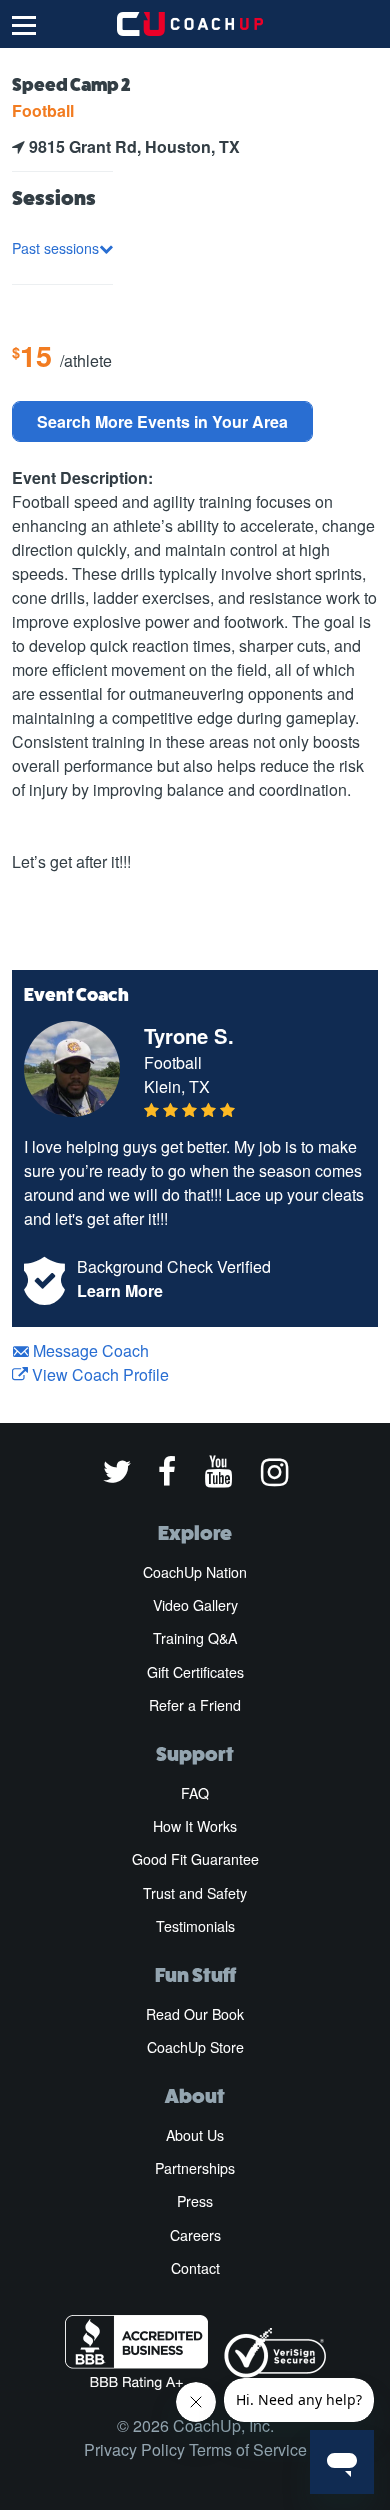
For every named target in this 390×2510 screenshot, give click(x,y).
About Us (195, 2135)
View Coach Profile (98, 1374)
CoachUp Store (195, 2047)
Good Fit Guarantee (195, 1859)
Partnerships (195, 2168)
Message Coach (89, 1350)
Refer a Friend (195, 1705)
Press (195, 2201)
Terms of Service (248, 2449)
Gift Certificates (195, 1672)
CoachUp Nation (195, 1572)
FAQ (195, 1793)
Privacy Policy (134, 2449)
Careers (195, 2235)
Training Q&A (195, 1638)
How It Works (195, 1826)
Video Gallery (195, 1605)
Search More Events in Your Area (162, 421)
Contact (195, 2268)
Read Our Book (195, 2014)
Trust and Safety (195, 1893)
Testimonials (195, 1926)
